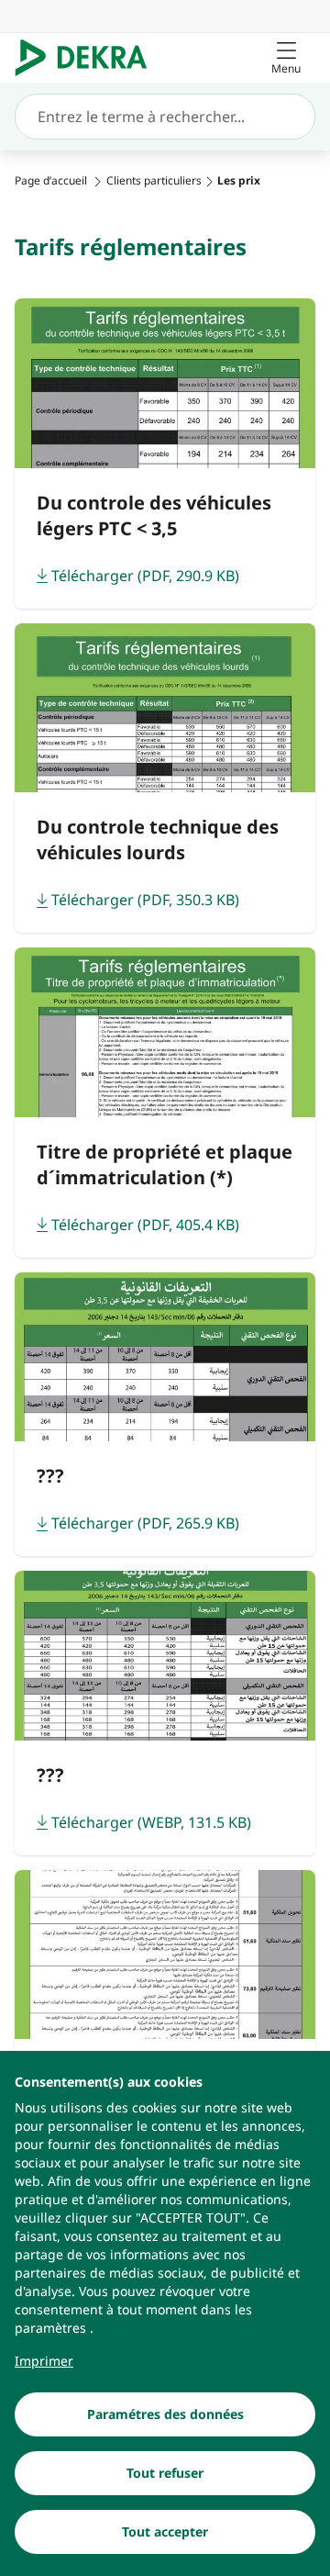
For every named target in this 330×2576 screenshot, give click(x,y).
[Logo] (88, 58)
